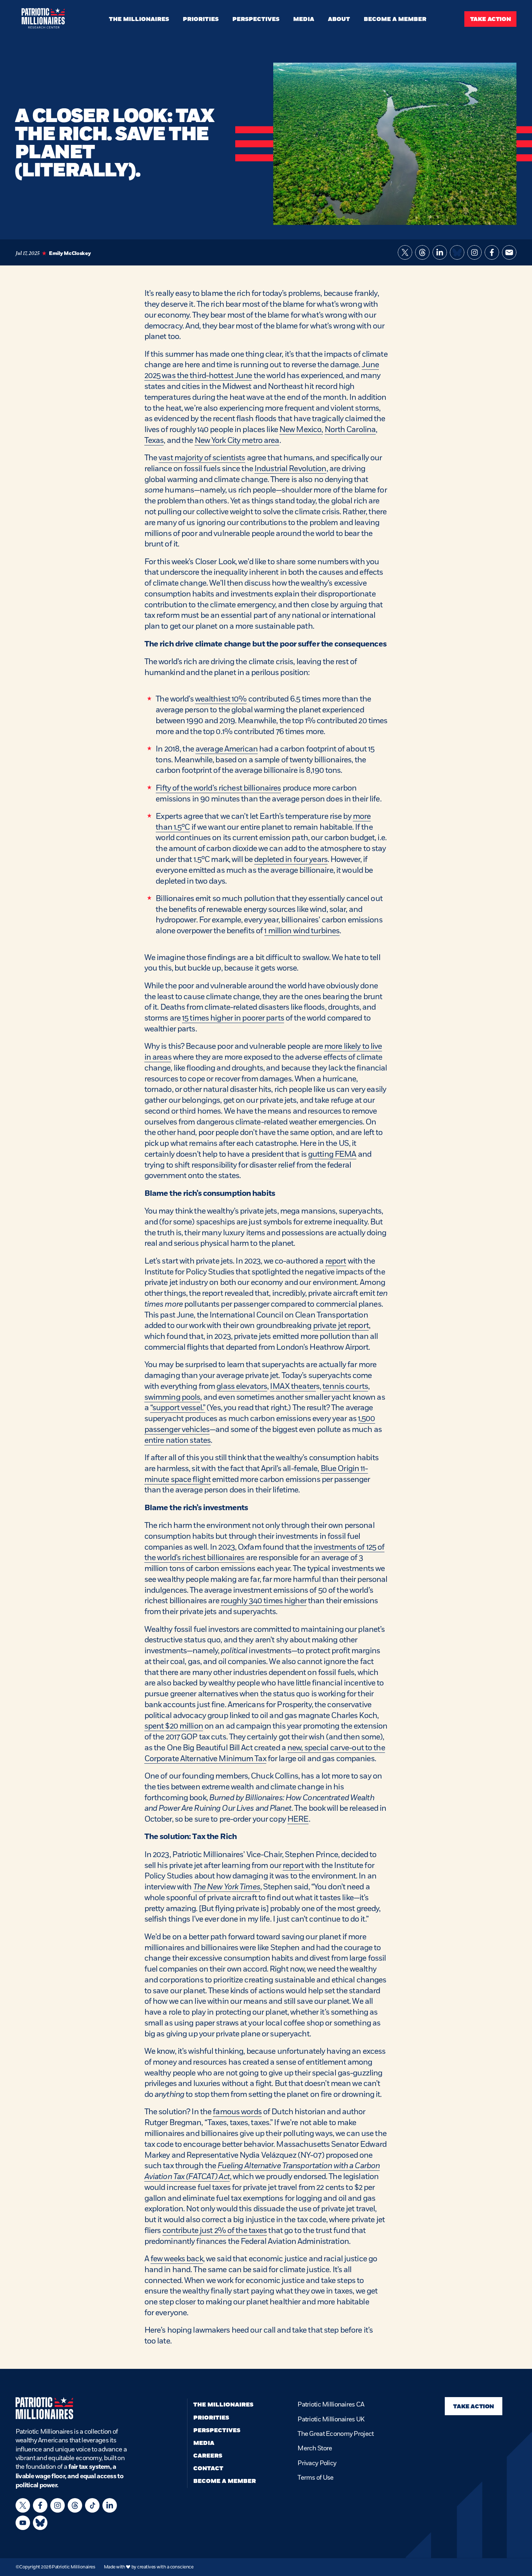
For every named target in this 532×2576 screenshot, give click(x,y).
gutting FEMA (332, 1154)
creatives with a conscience (165, 2567)
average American (227, 749)
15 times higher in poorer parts (233, 1018)
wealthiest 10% (221, 699)
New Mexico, (301, 429)
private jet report (341, 1325)
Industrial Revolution (290, 468)
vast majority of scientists (202, 458)
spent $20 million (174, 1726)
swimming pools (172, 1397)
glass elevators (242, 1386)
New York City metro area (237, 440)
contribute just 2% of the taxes (215, 2230)
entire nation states (178, 1440)
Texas (154, 440)
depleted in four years (291, 859)
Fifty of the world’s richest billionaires (218, 788)
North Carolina (350, 429)
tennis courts (345, 1386)
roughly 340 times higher (264, 1601)
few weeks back (177, 2259)
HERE (298, 1819)
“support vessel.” (178, 1408)
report (336, 1261)
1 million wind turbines (302, 931)
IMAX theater (293, 1386)
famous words (237, 2112)
